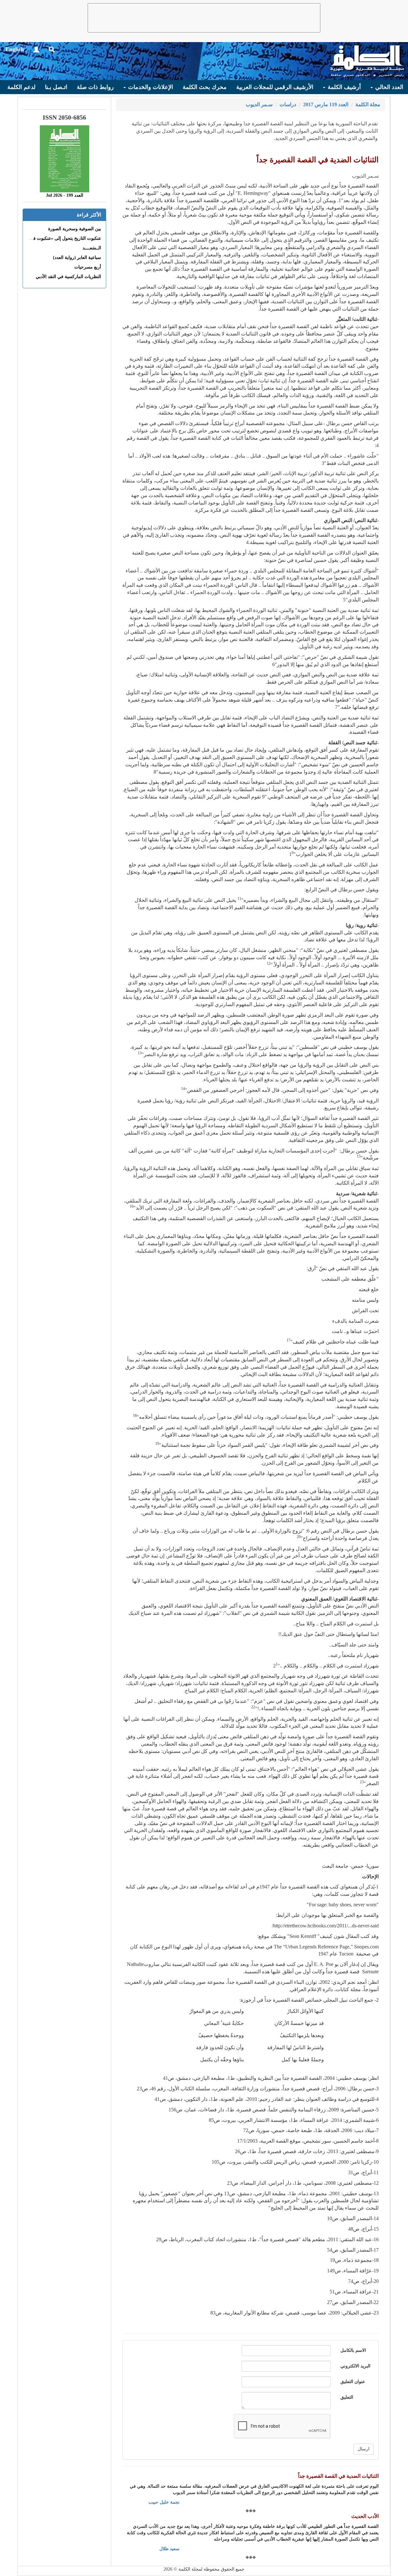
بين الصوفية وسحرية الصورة (75, 229)
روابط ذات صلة (95, 87)
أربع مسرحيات (88, 267)
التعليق (347, 2397)
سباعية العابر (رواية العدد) (77, 258)
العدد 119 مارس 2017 (326, 104)
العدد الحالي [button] (388, 87)
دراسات (288, 104)
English (15, 49)
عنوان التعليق (353, 2382)
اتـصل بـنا (56, 87)
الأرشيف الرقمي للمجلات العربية (275, 87)
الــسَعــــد (92, 248)
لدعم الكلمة (21, 87)
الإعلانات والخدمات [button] (150, 87)
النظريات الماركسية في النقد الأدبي (68, 277)
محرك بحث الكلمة (205, 87)
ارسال (364, 2449)
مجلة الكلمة (368, 104)
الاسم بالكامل (353, 2350)
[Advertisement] (204, 18)
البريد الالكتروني (355, 2366)
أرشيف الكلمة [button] (343, 87)
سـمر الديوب (259, 104)
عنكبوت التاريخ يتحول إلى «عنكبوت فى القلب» (58, 238)
